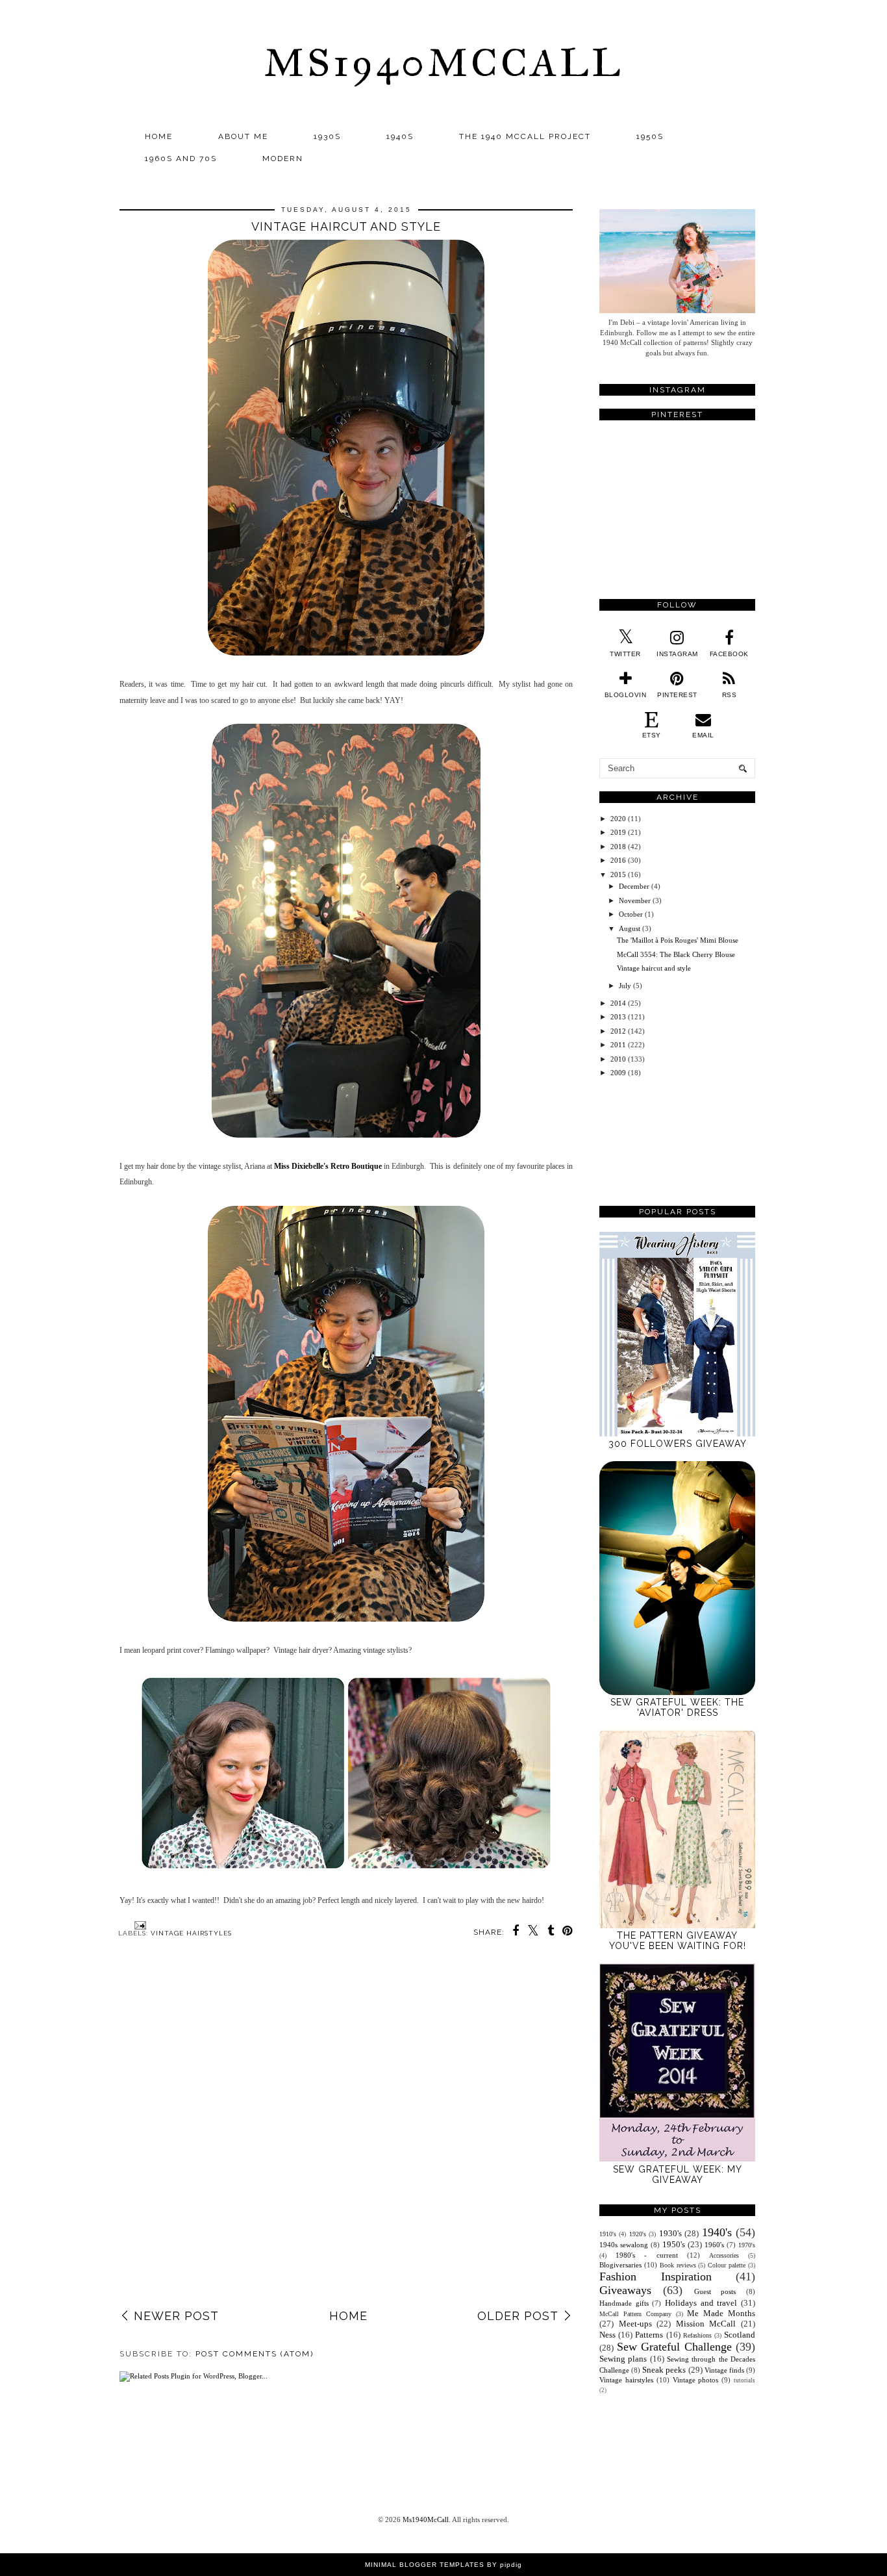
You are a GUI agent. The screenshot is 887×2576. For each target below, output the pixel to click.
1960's (714, 2245)
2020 (618, 819)
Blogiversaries (620, 2265)
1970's (747, 2245)
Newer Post (176, 2316)
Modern (283, 159)
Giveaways (625, 2290)
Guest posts (715, 2291)
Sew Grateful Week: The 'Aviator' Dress (677, 1707)
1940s (400, 136)
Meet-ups (635, 2324)
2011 (618, 1045)
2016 (618, 860)
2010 (618, 1059)
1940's (717, 2232)
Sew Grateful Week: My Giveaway (678, 2174)
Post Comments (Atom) (255, 2354)
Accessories (724, 2255)
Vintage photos (696, 2380)
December (634, 886)
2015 (618, 874)
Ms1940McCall (443, 63)
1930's (670, 2233)
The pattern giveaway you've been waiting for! (678, 1941)
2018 (618, 847)
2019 (618, 832)
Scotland (740, 2335)
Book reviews (678, 2265)
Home (159, 136)
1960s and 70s (181, 159)
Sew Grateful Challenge (674, 2347)
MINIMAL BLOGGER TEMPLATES (425, 2565)
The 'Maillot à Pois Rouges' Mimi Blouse (678, 940)
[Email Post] (139, 1925)
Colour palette (727, 2265)
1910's (608, 2234)
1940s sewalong (624, 2245)
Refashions (697, 2335)
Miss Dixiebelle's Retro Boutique (328, 1166)
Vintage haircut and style (654, 968)
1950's (674, 2244)
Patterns (649, 2335)
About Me (243, 136)
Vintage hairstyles (191, 1933)
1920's (638, 2234)
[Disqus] (346, 2137)
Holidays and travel (701, 2303)
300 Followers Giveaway (678, 1444)
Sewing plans (623, 2359)
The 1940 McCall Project (525, 136)
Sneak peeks (664, 2370)
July (625, 986)
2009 (618, 1073)
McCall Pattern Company (635, 2314)
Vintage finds (724, 2370)
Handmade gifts (624, 2303)
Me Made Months (721, 2313)
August (630, 928)
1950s (650, 136)
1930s (327, 136)
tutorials (744, 2380)
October (631, 914)
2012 (618, 1031)
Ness (607, 2335)
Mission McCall (706, 2324)
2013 (618, 1017)
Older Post (518, 2316)
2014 (618, 1003)
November (635, 900)
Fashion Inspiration (656, 2276)
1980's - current (646, 2255)
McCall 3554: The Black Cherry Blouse (676, 954)
